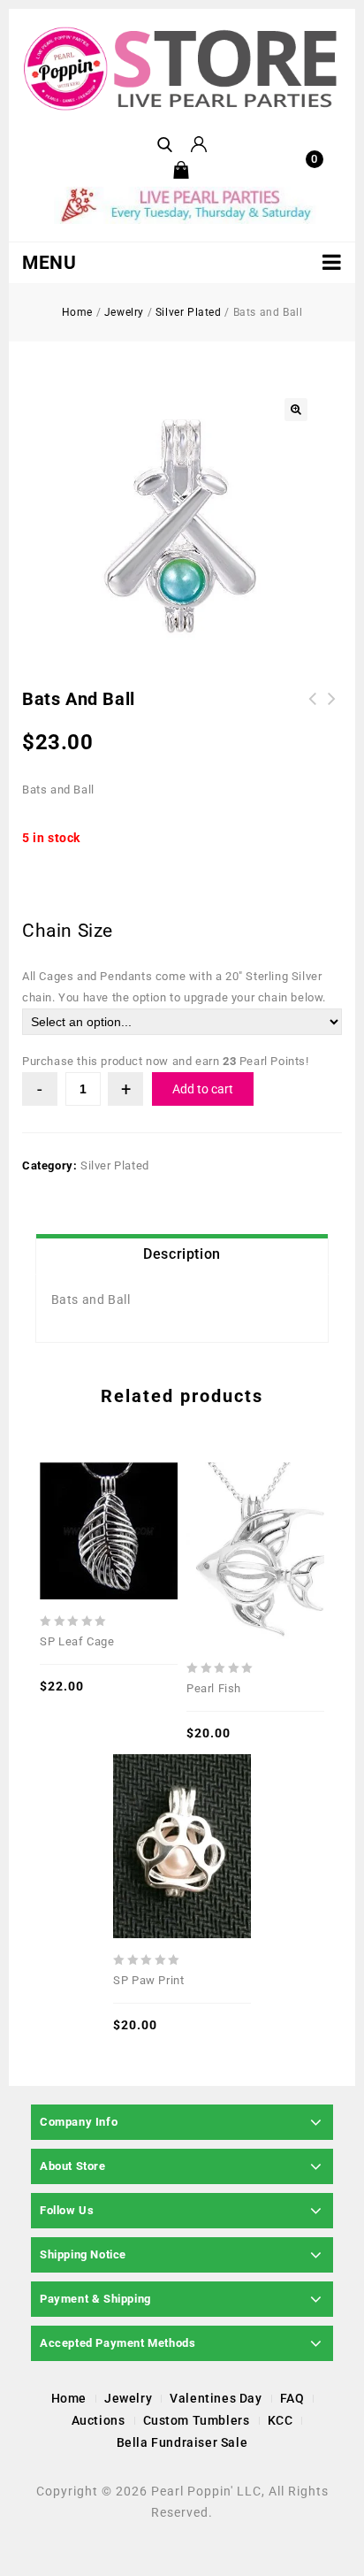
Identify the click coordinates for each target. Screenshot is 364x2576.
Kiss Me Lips (313, 709)
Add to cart (203, 1089)
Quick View (81, 1487)
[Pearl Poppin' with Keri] (182, 69)
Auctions (99, 2420)
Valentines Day (216, 2398)
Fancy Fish (332, 709)
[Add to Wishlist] (109, 1487)
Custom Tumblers (197, 2420)
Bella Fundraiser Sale (182, 2442)
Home (77, 312)
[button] (296, 410)
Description (182, 1254)
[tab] (182, 1254)
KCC (281, 2420)
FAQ (292, 2398)
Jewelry (124, 312)
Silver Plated (189, 312)
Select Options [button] (136, 1487)
